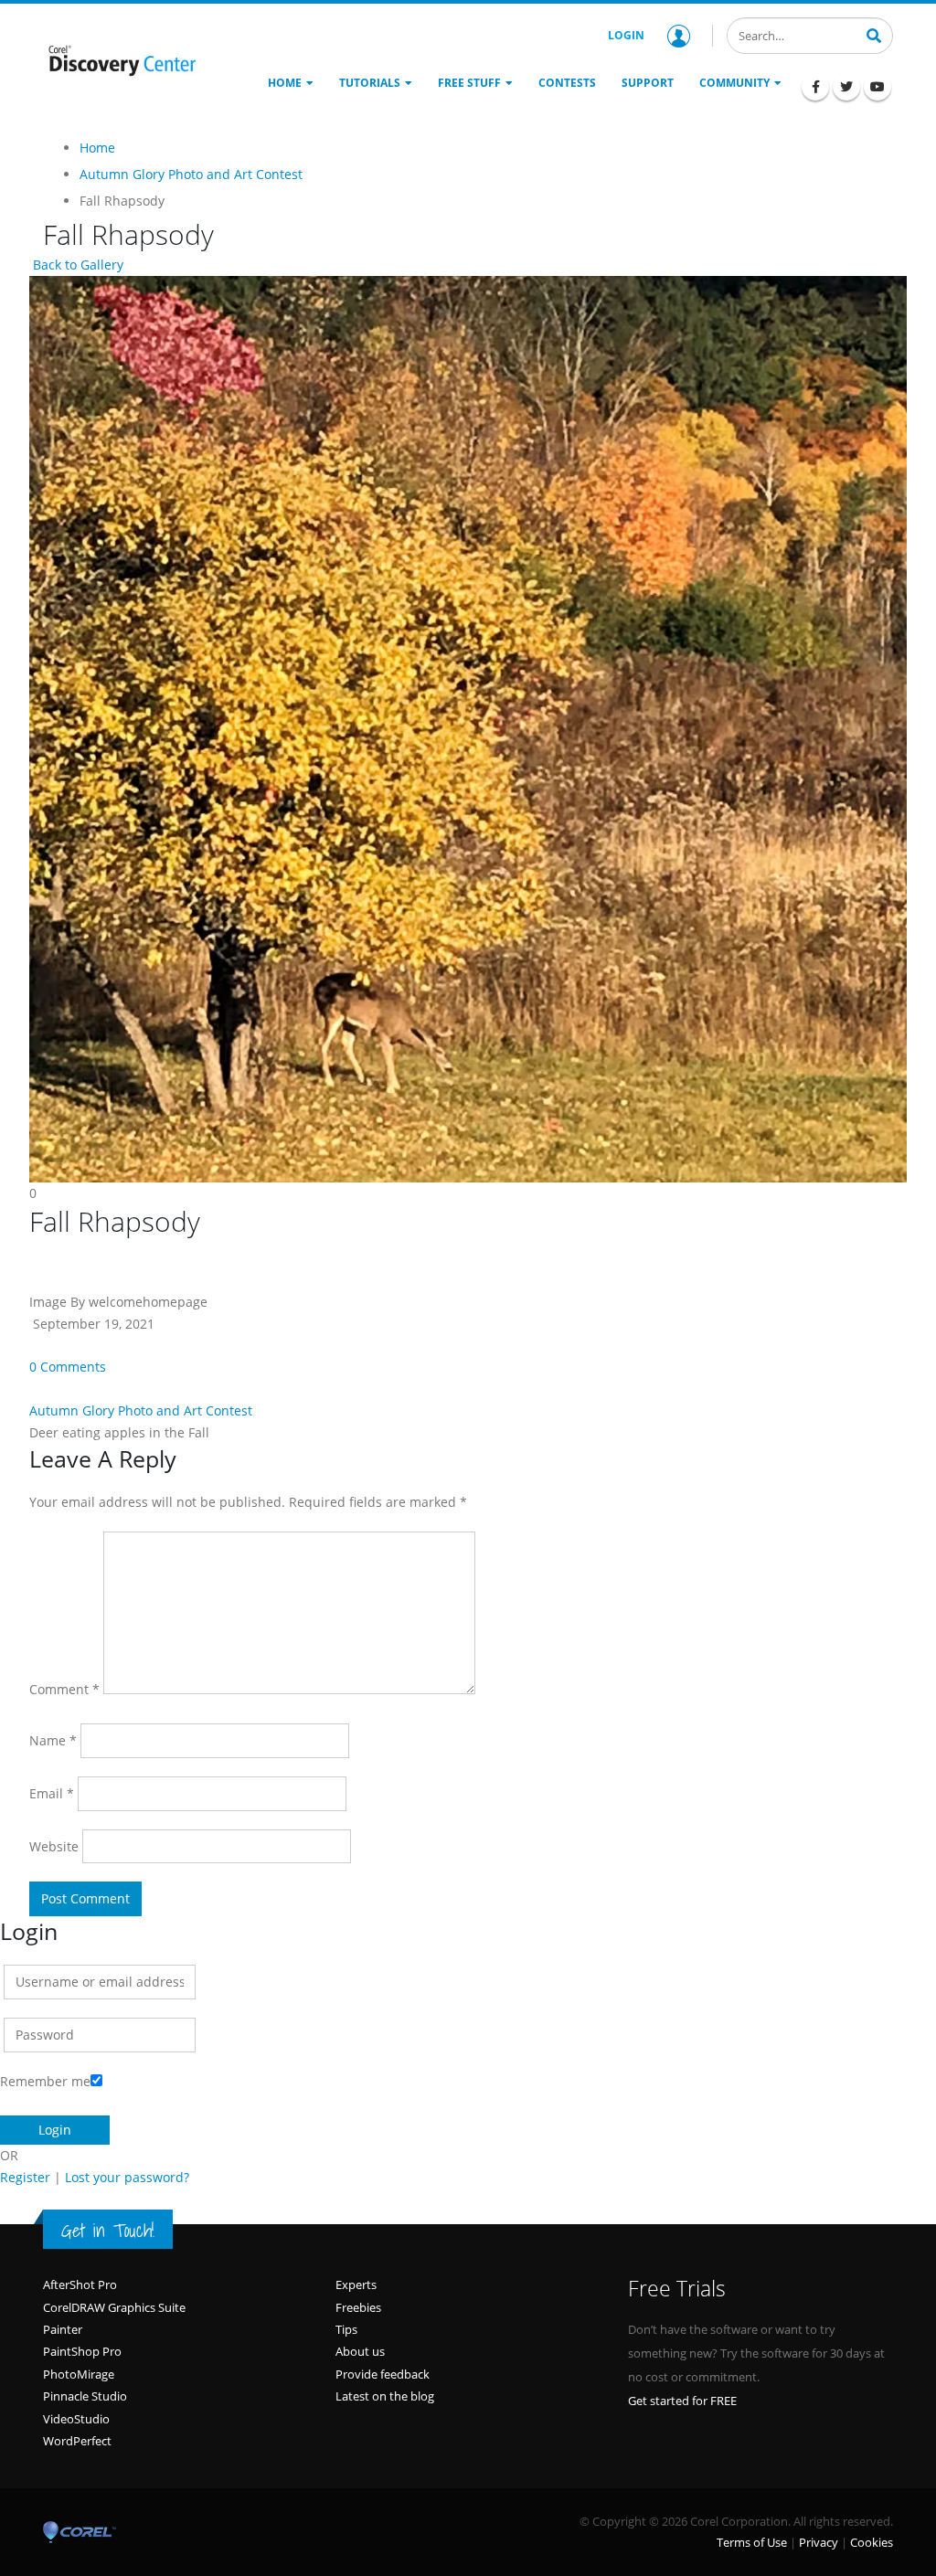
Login (626, 35)
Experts (356, 2284)
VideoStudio (76, 2419)
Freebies (358, 2307)
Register (25, 2177)
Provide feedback (383, 2374)
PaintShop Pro (82, 2351)
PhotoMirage (79, 2374)
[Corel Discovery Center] (121, 60)
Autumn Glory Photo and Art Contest (141, 1410)
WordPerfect (77, 2441)
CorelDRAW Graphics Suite (114, 2307)
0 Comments (68, 1367)
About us (360, 2351)
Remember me (45, 2081)
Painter (63, 2329)
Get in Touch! (108, 2231)
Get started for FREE (682, 2401)
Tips (346, 2329)
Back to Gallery (76, 265)
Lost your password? (127, 2177)
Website (54, 1846)
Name (53, 1740)
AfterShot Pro (80, 2284)
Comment (64, 1689)
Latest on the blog (385, 2396)
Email (52, 1793)
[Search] (874, 34)
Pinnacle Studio (85, 2396)
